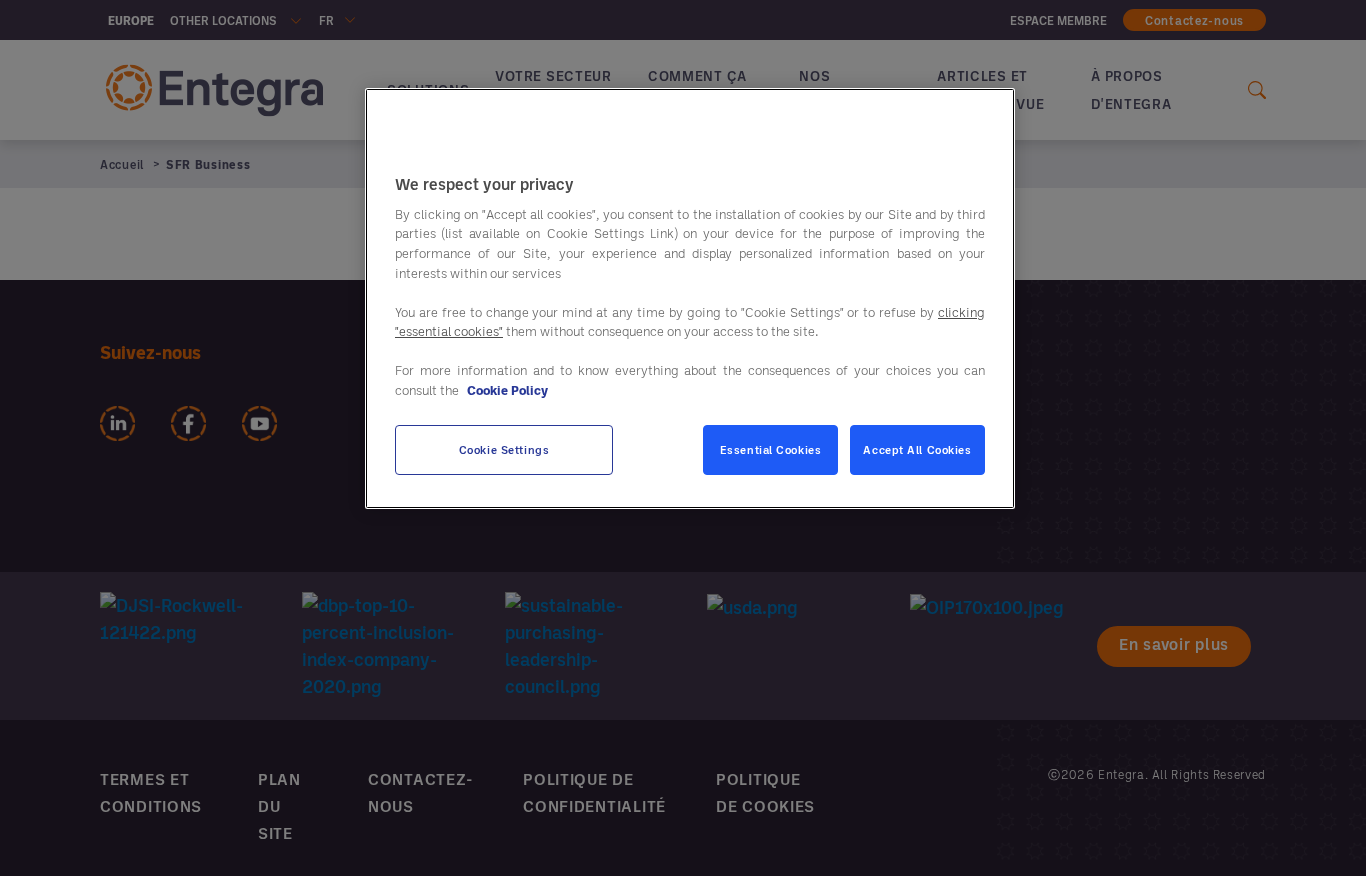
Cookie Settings (504, 449)
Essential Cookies (771, 449)
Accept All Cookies (917, 449)
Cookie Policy (507, 389)
